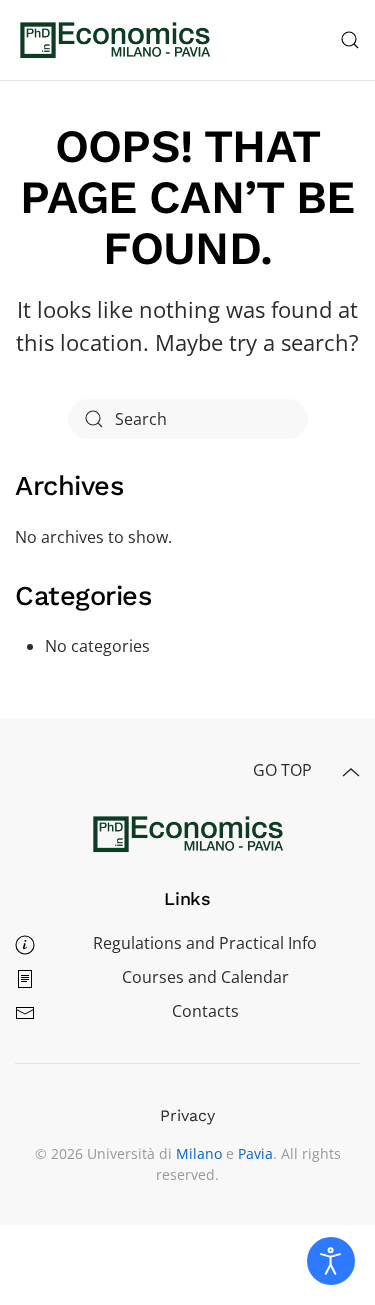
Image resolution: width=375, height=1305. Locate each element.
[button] (350, 40)
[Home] (188, 832)
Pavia (255, 1153)
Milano (199, 1153)
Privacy (187, 1115)
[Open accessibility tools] (331, 1261)
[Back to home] (115, 40)
